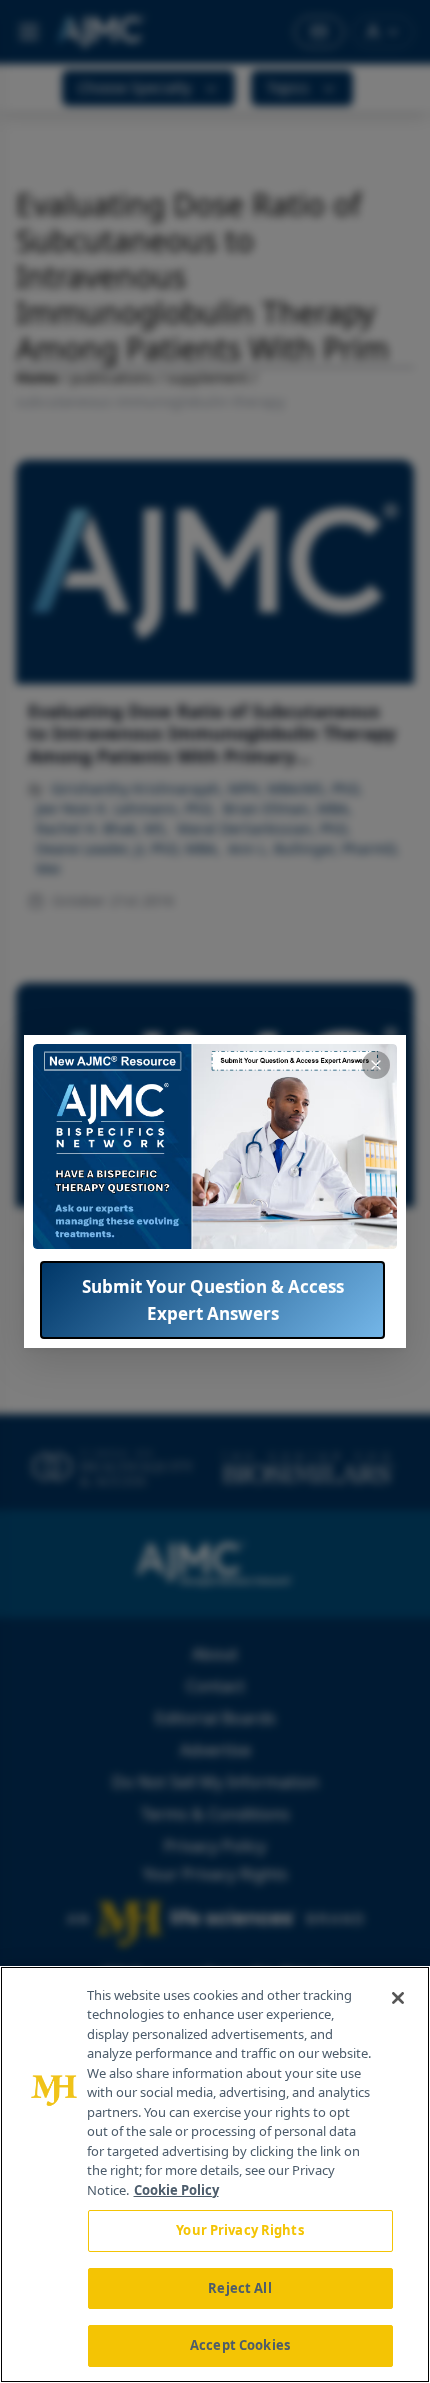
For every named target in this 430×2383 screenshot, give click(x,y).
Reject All (239, 2288)
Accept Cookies (240, 2345)
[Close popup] (376, 1065)
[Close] (398, 1998)
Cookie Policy (176, 2190)
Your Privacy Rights (239, 2230)
